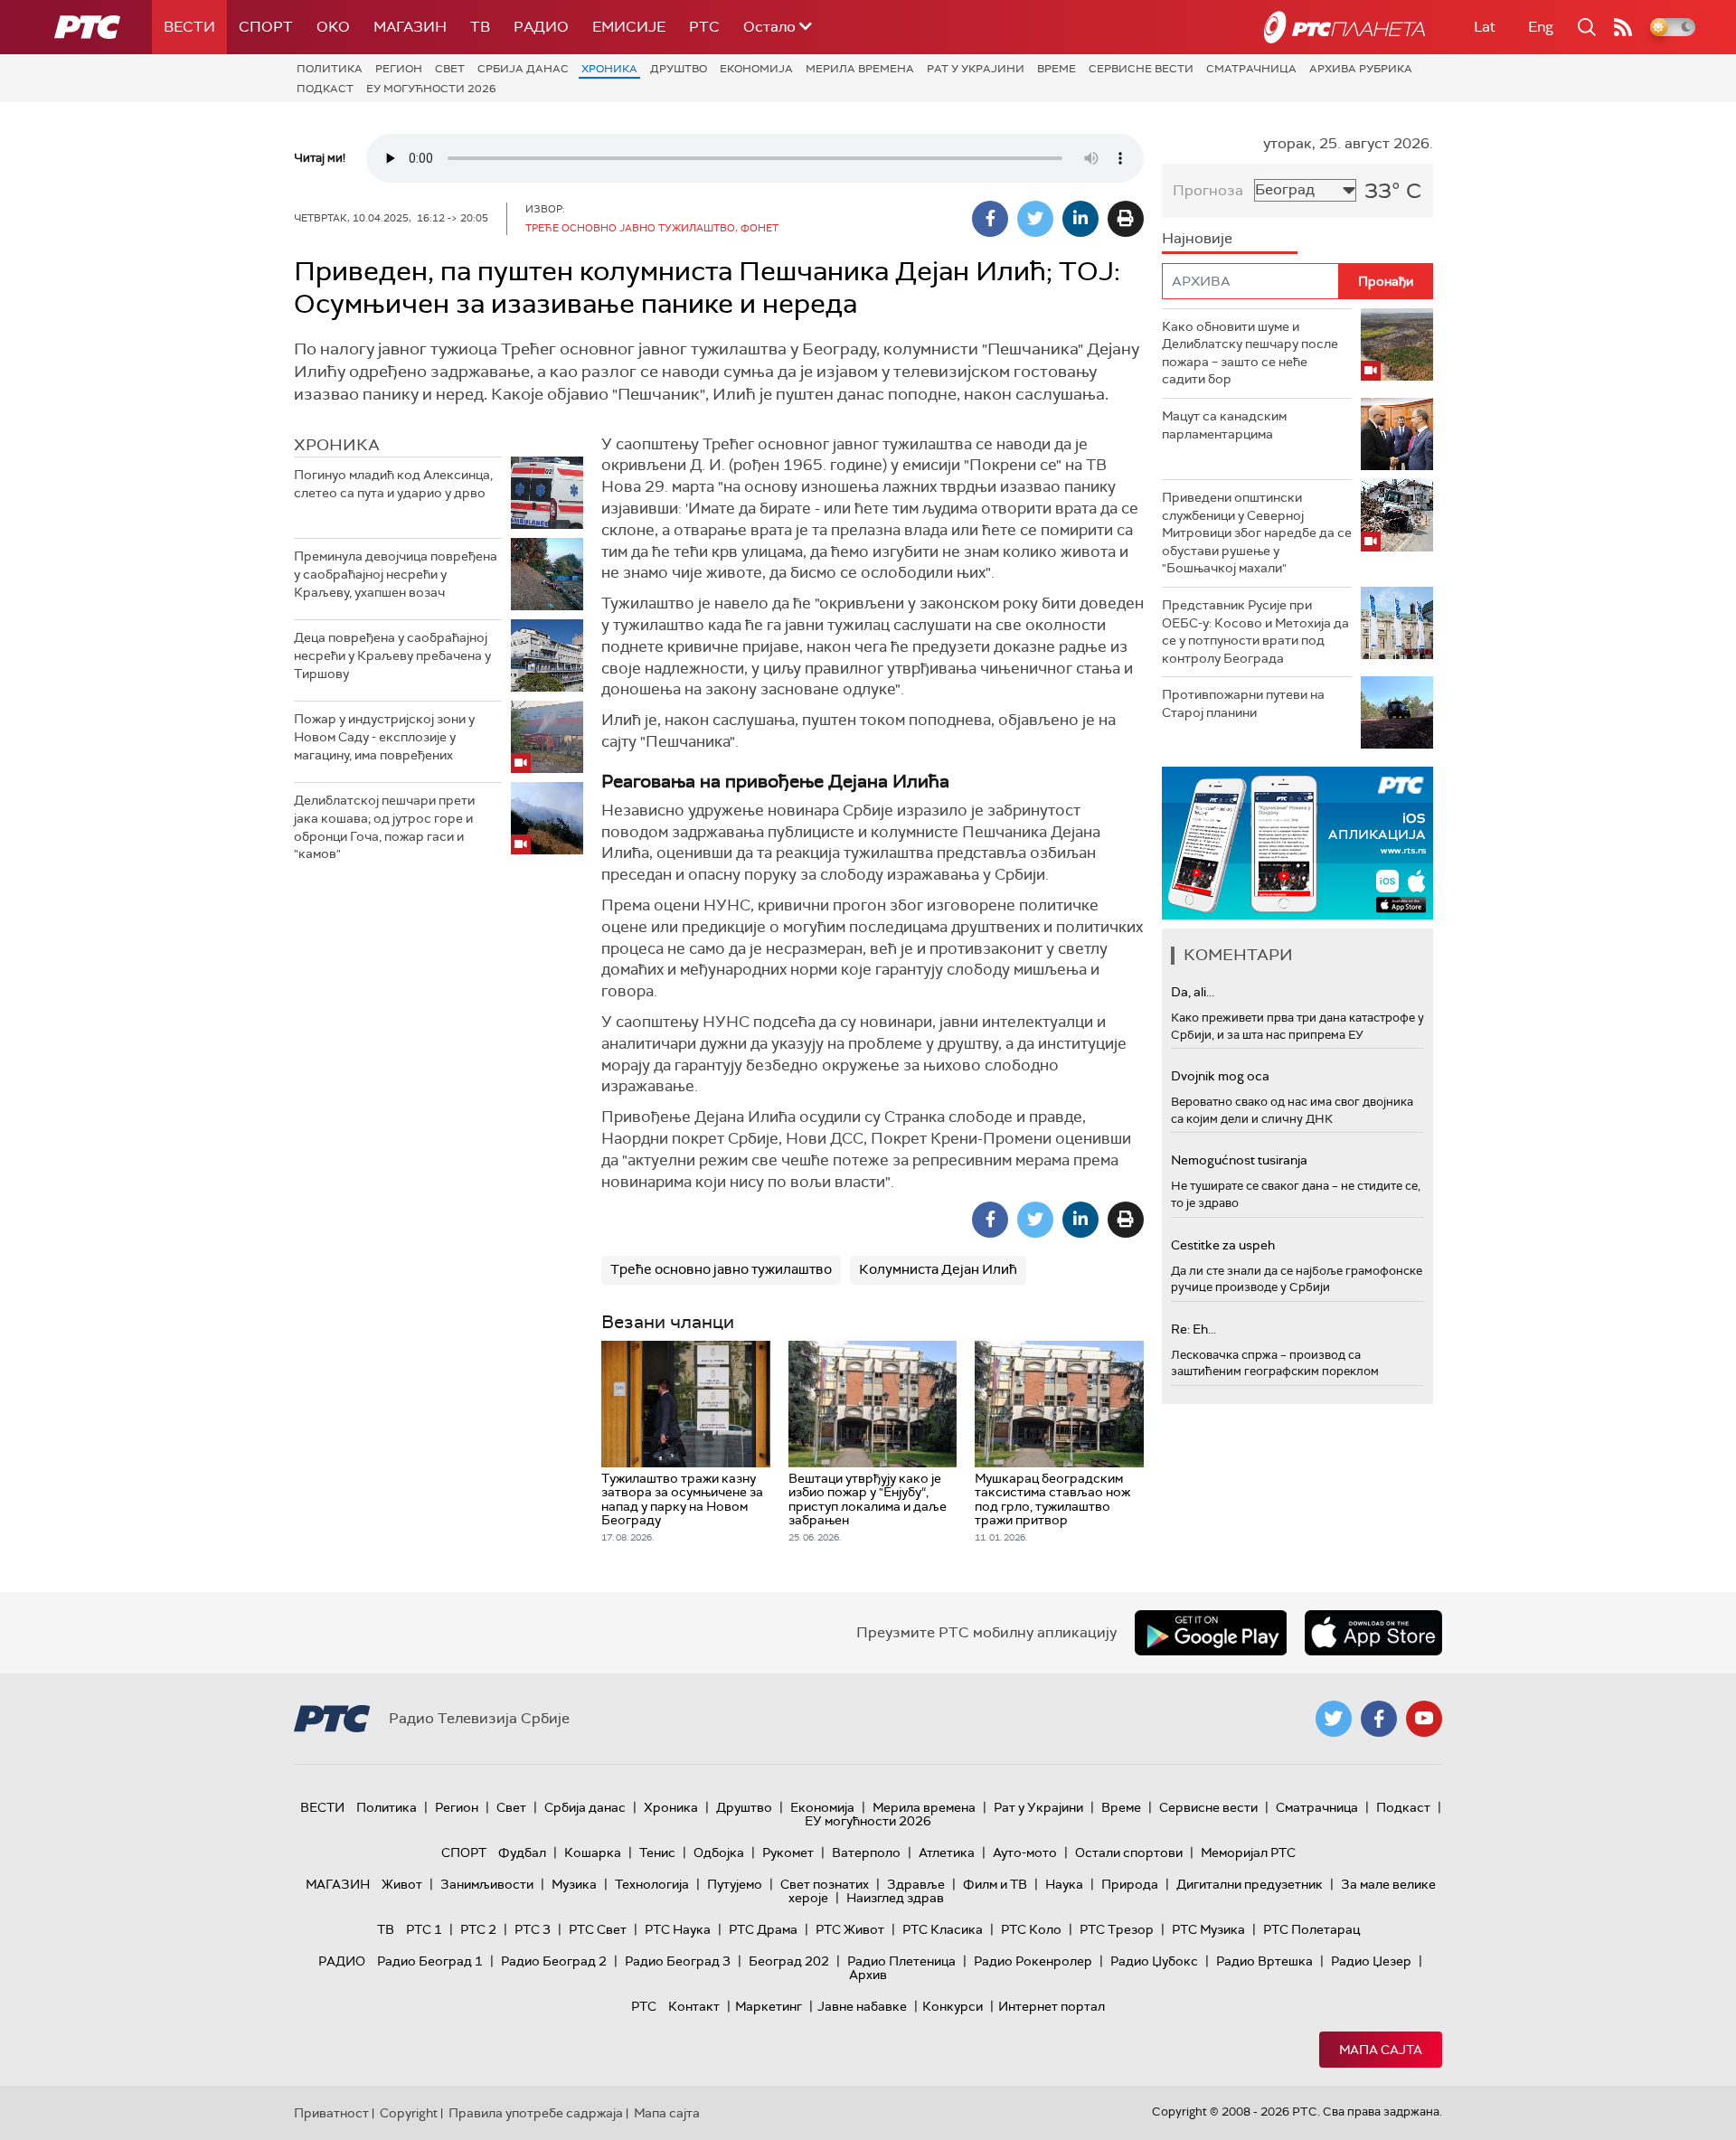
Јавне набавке (862, 2006)
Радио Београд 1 (430, 1961)
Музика (574, 1884)
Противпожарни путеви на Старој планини (1243, 703)
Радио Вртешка (1264, 1961)
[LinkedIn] (1080, 219)
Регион (399, 69)
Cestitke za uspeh (1223, 1245)
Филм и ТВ (995, 1884)
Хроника (609, 69)
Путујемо (735, 1884)
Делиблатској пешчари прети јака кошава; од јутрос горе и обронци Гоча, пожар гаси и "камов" (384, 827)
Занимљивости (487, 1884)
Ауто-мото (1025, 1852)
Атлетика (947, 1852)
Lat (1485, 27)
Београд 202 (789, 1961)
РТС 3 (533, 1929)
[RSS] (1623, 27)
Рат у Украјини (976, 69)
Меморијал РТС (1248, 1852)
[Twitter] (1035, 219)
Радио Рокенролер (1033, 1961)
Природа (1130, 1884)
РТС (704, 27)
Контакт (694, 2006)
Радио (541, 27)
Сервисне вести (1141, 69)
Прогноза (1208, 190)
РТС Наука (678, 1929)
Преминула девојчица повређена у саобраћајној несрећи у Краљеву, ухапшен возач (396, 574)
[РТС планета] (1344, 27)
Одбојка (719, 1852)
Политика (330, 69)
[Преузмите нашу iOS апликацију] (1373, 1633)
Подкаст (325, 89)
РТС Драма (763, 1929)
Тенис (657, 1852)
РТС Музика (1208, 1929)
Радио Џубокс (1154, 1961)
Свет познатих (825, 1884)
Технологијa (652, 1884)
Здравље (916, 1884)
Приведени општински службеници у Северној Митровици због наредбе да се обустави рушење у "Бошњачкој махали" (1257, 533)
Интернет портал (1052, 2006)
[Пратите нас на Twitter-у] (1334, 1719)
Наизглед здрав (895, 1898)
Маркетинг (769, 2006)
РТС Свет (598, 1929)
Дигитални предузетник (1250, 1884)
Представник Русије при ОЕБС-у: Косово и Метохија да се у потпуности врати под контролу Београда (1255, 632)
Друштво (679, 69)
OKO (333, 27)
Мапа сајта (1381, 2050)
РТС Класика (943, 1929)
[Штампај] (1126, 219)
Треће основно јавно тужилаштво (721, 1269)
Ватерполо (866, 1852)
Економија (756, 69)
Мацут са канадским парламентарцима (1224, 425)
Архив (868, 1975)
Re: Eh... (1193, 1329)
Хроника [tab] (337, 445)
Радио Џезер (1371, 1961)
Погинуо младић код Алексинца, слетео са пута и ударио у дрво (393, 484)
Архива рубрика (1361, 69)
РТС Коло (1031, 1929)
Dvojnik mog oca (1220, 1076)
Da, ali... (1193, 992)
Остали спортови (1129, 1852)
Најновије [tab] (1197, 238)
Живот (402, 1884)
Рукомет (788, 1852)
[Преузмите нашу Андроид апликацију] (1211, 1633)
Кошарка (593, 1852)
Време (1057, 69)
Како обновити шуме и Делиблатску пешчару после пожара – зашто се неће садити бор (1250, 353)
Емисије (629, 27)
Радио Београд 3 (678, 1961)
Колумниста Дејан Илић (938, 1269)
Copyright (409, 2113)
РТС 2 (478, 1929)
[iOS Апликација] (1297, 843)
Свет (450, 69)
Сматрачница (1251, 69)
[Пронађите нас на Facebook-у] (1379, 1719)
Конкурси (953, 2006)
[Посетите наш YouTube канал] (1424, 1719)
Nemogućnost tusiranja (1239, 1160)
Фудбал (522, 1852)
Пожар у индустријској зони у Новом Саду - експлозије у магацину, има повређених (384, 736)
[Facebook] (990, 219)
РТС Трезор (1117, 1929)
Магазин (410, 27)
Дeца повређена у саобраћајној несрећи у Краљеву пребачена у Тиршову (392, 655)
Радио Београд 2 (554, 1961)
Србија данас (523, 69)
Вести (189, 27)
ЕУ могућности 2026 (431, 89)
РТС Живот (850, 1929)
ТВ (480, 27)
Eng (1541, 27)
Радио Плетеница (901, 1961)
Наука (1064, 1884)
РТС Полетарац (1311, 1929)
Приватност (331, 2113)
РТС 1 (424, 1929)
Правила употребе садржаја (536, 2113)
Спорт (266, 27)
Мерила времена (860, 69)
